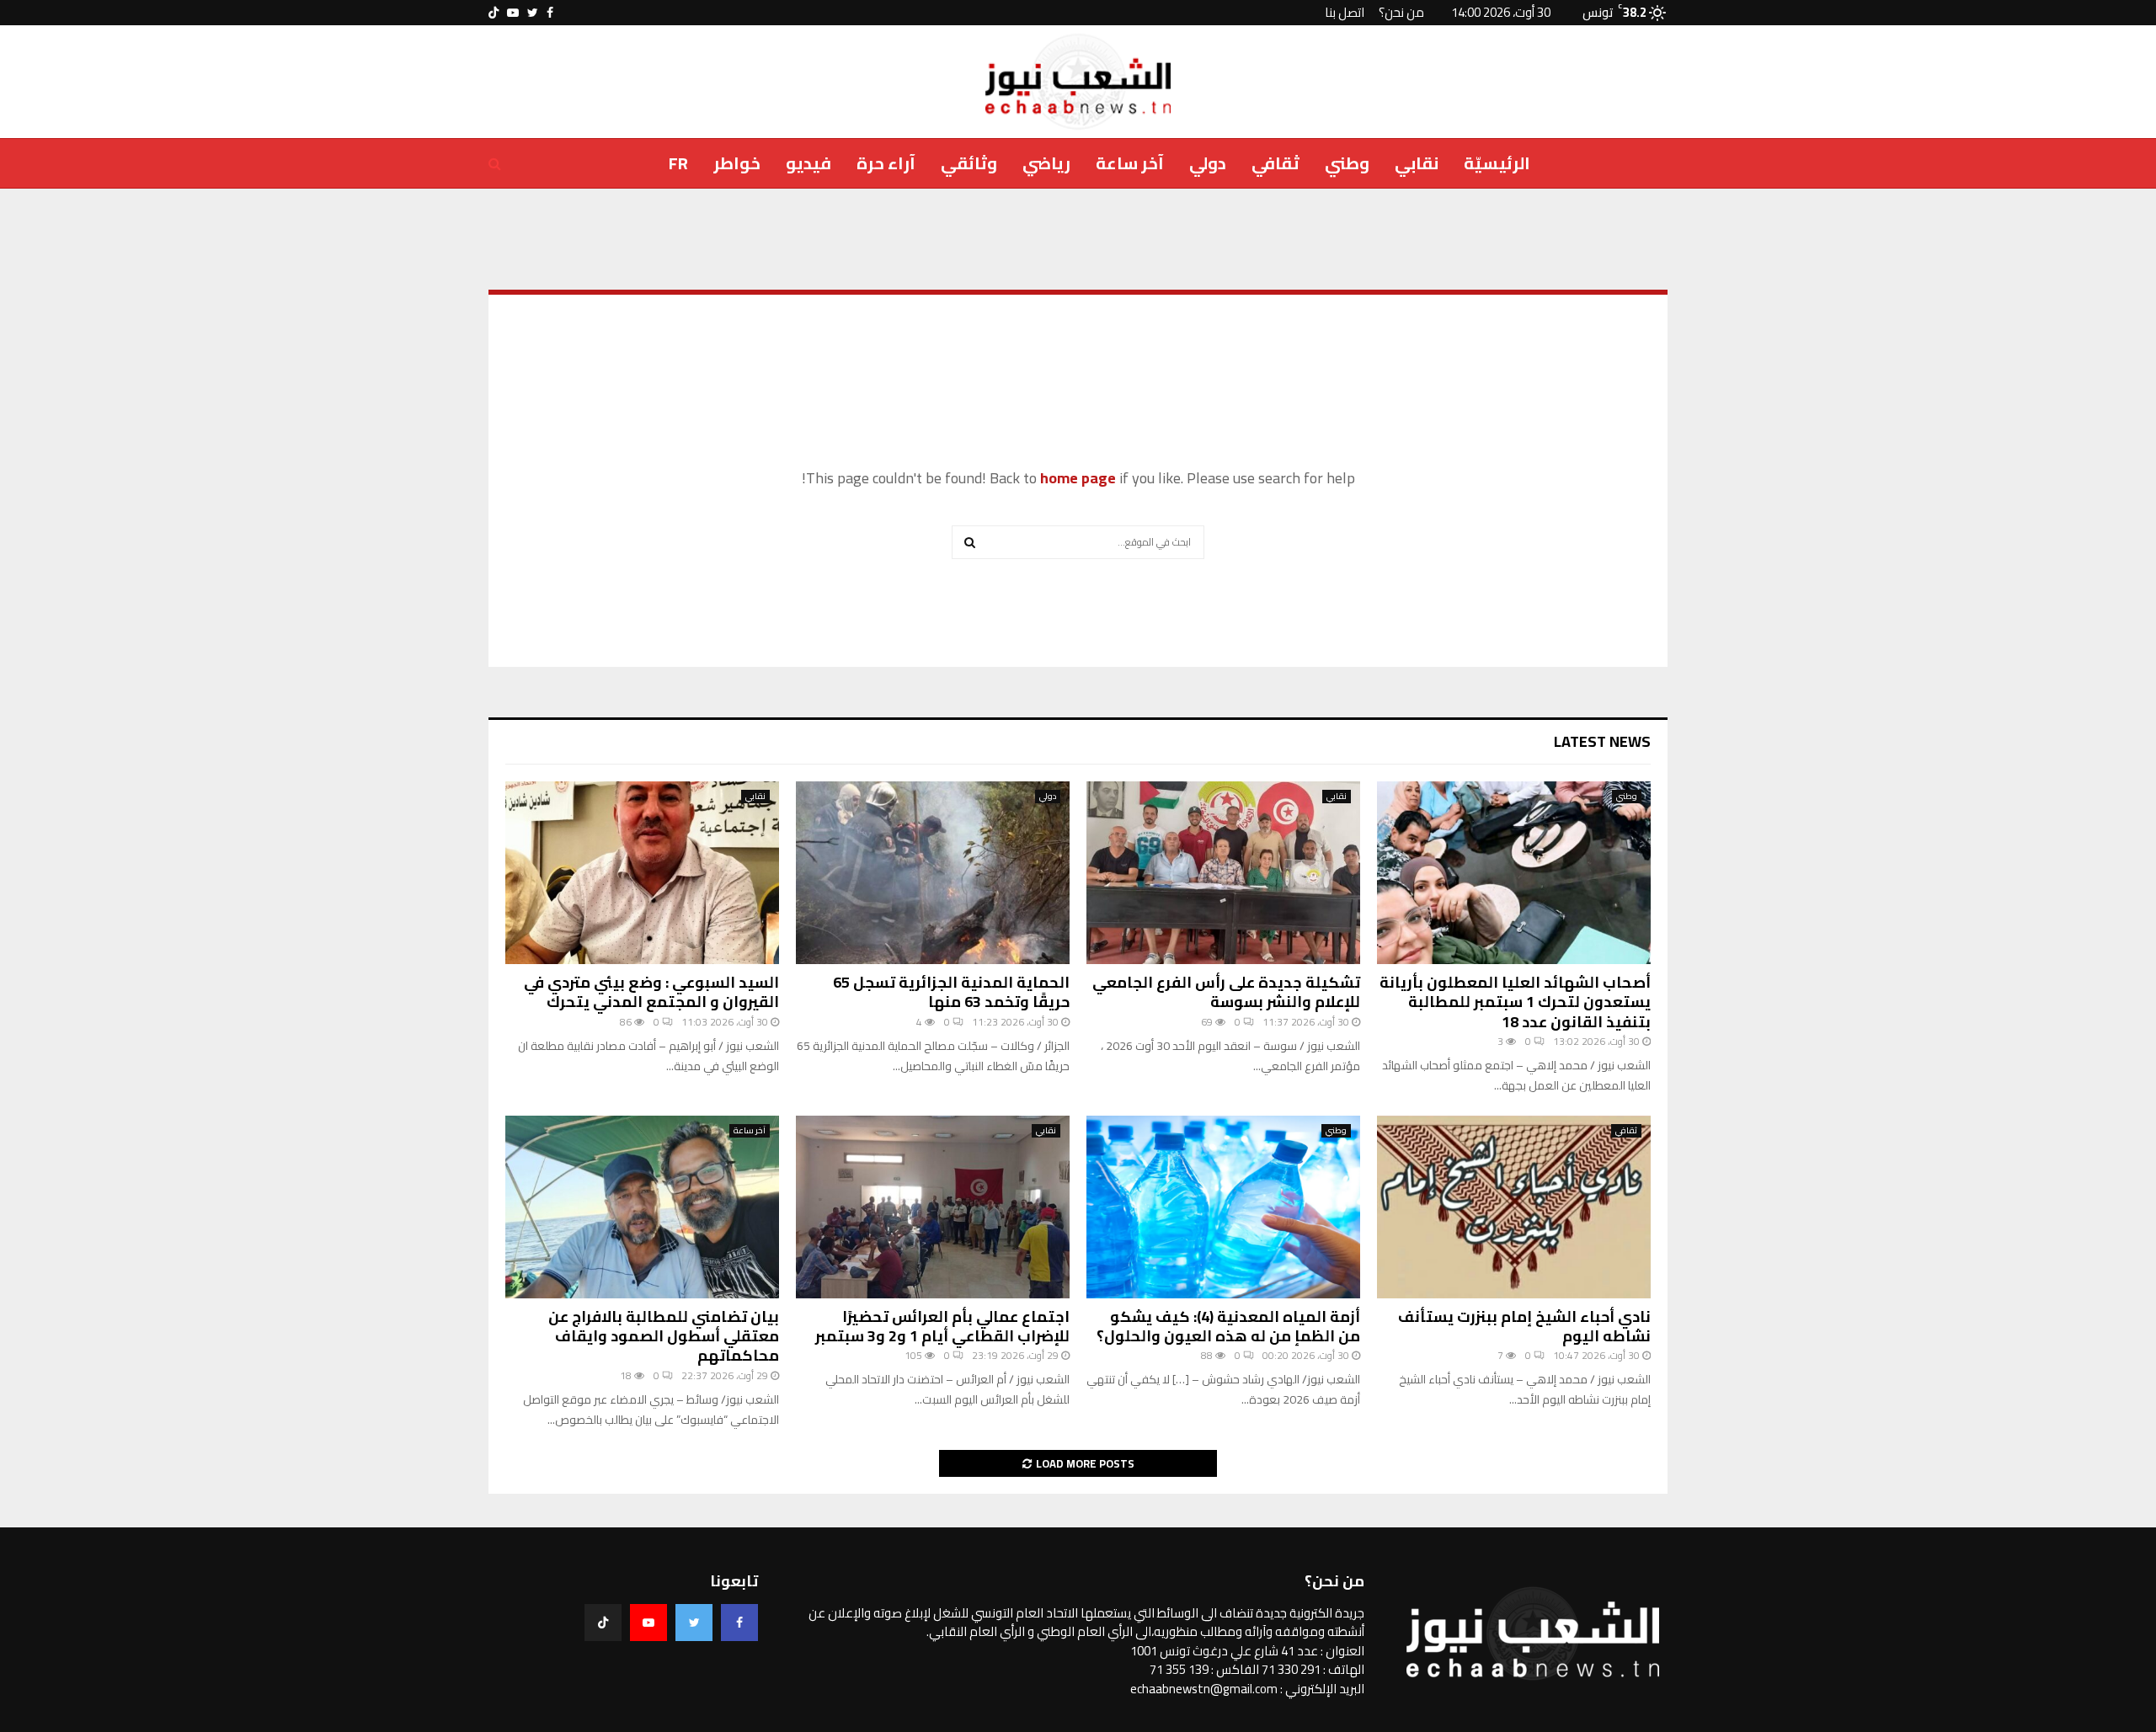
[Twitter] (694, 1623)
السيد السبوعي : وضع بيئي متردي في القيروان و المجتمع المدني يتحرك (651, 992)
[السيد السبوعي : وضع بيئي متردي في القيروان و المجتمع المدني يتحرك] (642, 873)
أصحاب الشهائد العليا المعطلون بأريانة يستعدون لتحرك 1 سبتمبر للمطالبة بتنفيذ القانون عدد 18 (1515, 1002)
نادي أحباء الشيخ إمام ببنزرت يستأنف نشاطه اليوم (1524, 1326)
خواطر (737, 163)
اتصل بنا (1345, 12)
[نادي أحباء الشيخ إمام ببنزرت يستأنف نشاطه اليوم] (1514, 1207)
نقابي (1417, 163)
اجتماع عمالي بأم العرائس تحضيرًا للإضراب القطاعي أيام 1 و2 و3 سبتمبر (942, 1326)
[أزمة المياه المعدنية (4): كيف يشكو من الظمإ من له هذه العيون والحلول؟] (1223, 1207)
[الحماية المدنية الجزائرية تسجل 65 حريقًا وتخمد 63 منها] (933, 873)
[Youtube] (648, 1623)
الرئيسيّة (1497, 163)
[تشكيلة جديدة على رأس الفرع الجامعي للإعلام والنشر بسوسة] (1223, 873)
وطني (1347, 163)
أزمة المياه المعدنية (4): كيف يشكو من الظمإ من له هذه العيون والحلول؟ (1228, 1326)
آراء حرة (886, 163)
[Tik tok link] (494, 13)
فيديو (808, 163)
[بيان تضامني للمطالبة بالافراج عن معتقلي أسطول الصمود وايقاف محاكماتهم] (642, 1207)
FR (678, 163)
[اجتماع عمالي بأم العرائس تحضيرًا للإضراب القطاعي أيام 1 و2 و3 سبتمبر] (933, 1207)
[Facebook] (739, 1623)
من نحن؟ (1401, 12)
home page (1078, 478)
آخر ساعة (1130, 163)
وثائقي (969, 163)
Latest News (1602, 741)
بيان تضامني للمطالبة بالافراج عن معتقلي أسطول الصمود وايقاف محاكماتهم (664, 1336)
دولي (1208, 163)
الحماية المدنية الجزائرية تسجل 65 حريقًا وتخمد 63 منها (951, 992)
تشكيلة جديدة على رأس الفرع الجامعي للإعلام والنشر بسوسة (1226, 992)
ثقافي (1275, 163)
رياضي (1046, 163)
